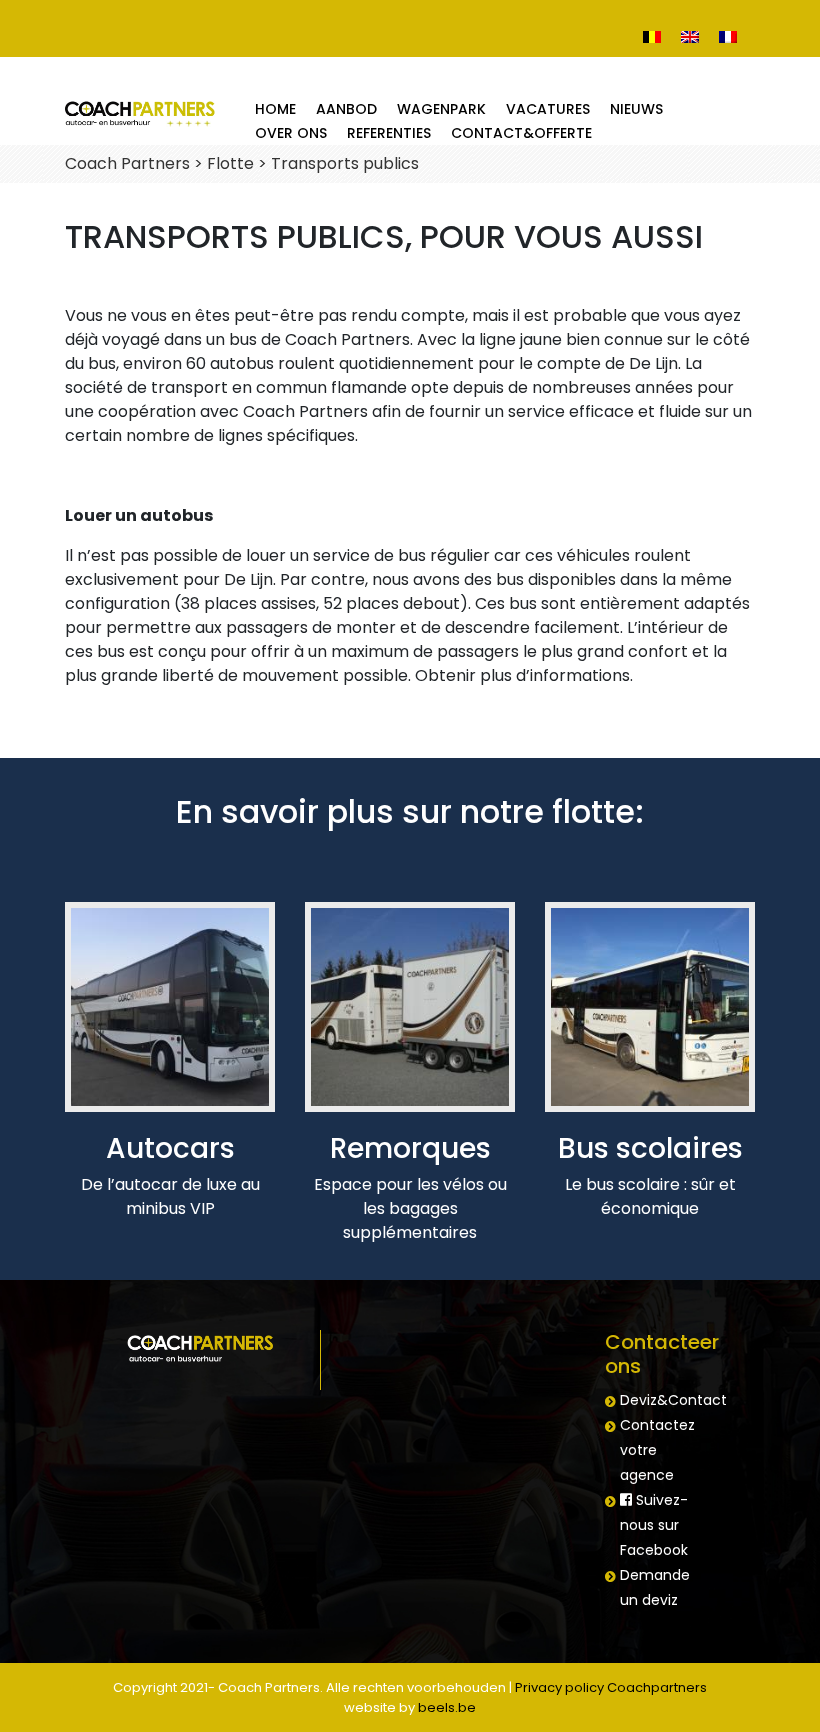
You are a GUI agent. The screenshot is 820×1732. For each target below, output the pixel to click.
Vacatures (548, 109)
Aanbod (346, 109)
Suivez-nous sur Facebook (654, 1525)
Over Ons (291, 133)
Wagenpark (441, 109)
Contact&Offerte (521, 133)
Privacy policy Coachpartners (611, 1687)
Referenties (389, 133)
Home (275, 109)
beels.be (447, 1707)
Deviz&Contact (673, 1400)
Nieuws (636, 109)
